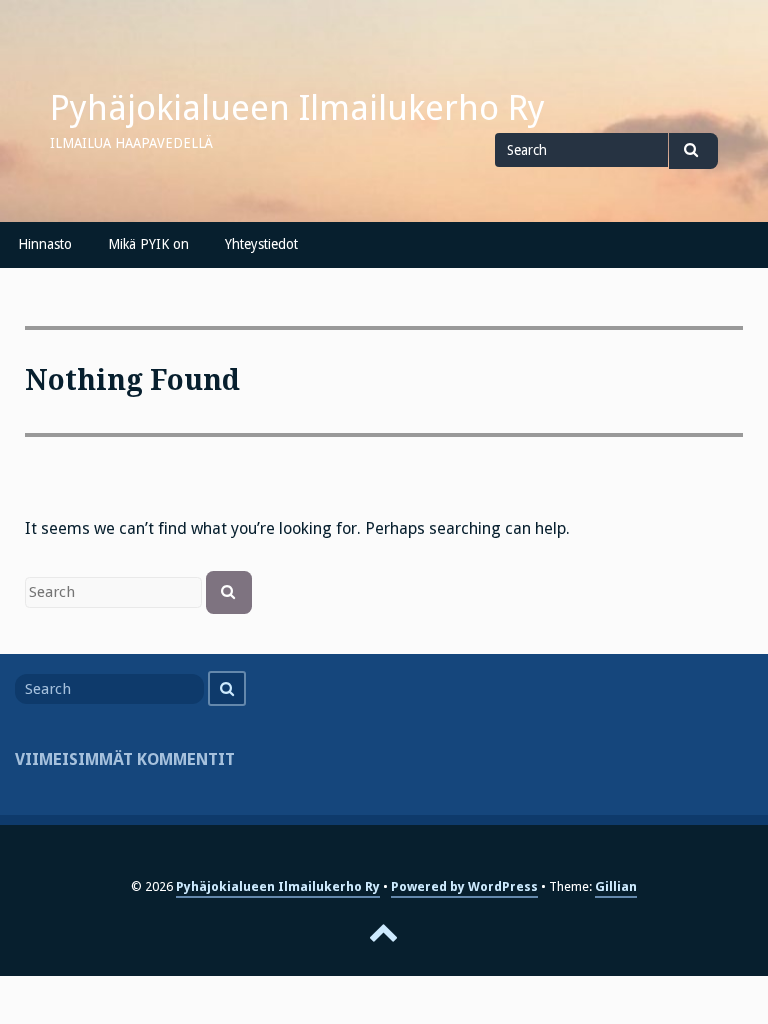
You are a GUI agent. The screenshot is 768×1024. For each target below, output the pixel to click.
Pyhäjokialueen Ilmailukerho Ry (297, 108)
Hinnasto (45, 244)
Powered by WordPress (464, 886)
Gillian (616, 886)
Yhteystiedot (261, 244)
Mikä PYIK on (148, 244)
